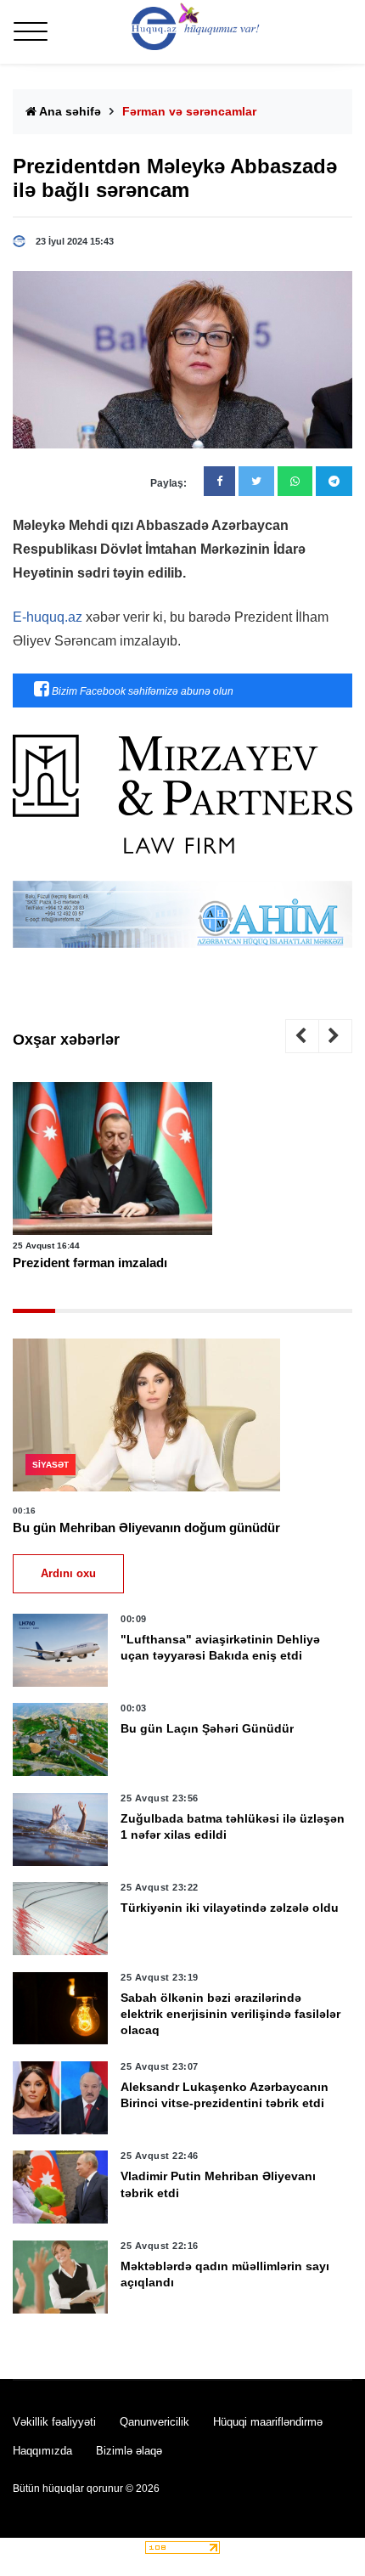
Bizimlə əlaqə (129, 2451)
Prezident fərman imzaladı (90, 1263)
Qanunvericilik (154, 2422)
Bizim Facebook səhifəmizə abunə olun (141, 691)
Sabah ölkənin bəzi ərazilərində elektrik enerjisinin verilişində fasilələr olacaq (230, 2014)
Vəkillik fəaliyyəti (54, 2422)
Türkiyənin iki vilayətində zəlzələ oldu (230, 1908)
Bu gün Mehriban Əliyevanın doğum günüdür (146, 1528)
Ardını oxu (68, 1573)
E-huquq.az (48, 617)
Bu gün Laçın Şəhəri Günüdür (207, 1728)
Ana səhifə (69, 111)
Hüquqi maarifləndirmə (268, 2422)
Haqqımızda (42, 2451)
